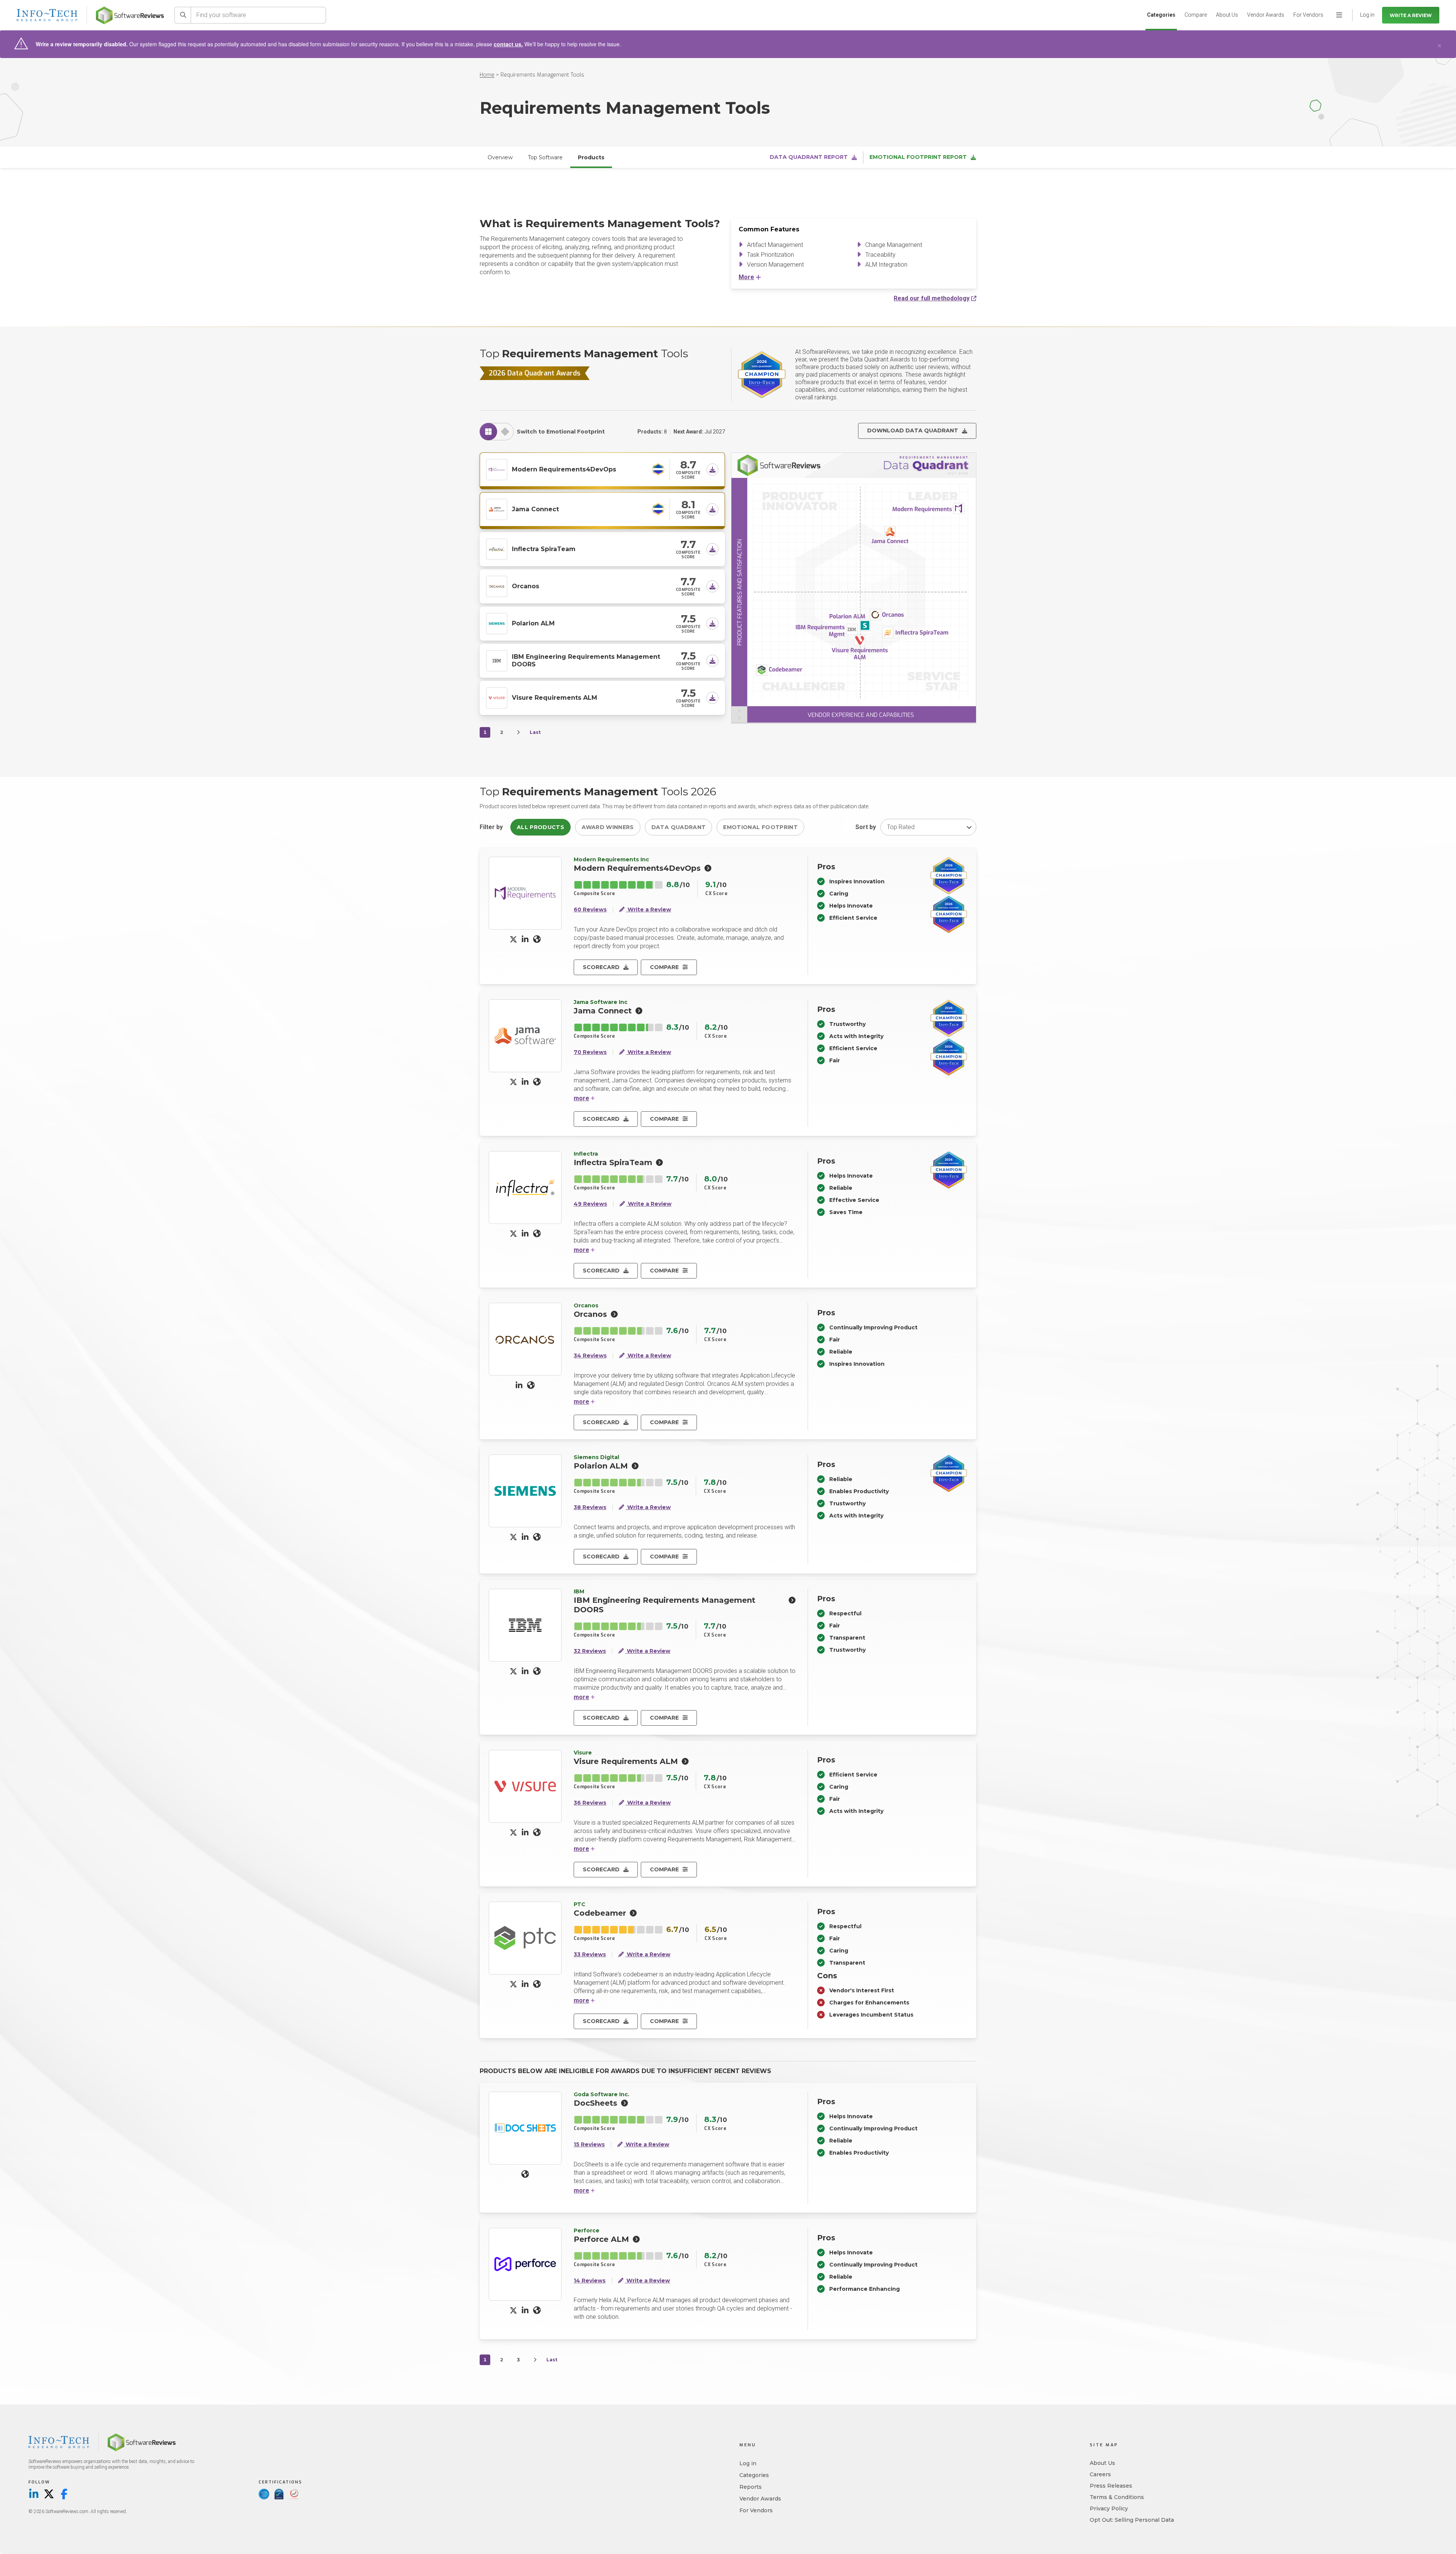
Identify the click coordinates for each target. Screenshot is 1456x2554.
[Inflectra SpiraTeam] (497, 548)
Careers (1100, 2474)
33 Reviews (590, 1955)
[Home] (130, 15)
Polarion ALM (533, 623)
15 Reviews (589, 2145)
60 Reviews (590, 910)
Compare (1196, 15)
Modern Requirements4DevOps (564, 469)
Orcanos (526, 586)
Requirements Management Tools (542, 75)
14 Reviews (590, 2281)
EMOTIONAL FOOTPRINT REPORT (918, 157)
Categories (1161, 15)
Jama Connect (535, 509)
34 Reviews (590, 1356)
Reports (751, 2487)
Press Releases (1111, 2486)
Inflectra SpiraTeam (544, 549)
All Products (541, 827)
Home (487, 75)
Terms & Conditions (1117, 2497)
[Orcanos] (497, 586)
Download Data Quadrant (913, 430)
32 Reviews (590, 1651)
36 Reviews (590, 1803)
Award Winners (608, 827)
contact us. (508, 44)
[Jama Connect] (497, 509)
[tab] (488, 432)
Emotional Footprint (760, 827)
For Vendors (1308, 15)
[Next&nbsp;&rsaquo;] (518, 732)
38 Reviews (590, 1507)
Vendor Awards (1266, 15)
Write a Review (1411, 15)
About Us (1227, 15)
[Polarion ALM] (497, 623)
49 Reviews (590, 1204)
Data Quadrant (679, 827)
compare (664, 967)
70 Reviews (590, 1052)
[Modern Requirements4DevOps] (497, 469)
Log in (748, 2463)
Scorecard (601, 967)
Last (535, 732)
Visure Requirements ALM (555, 698)
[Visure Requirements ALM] (497, 697)
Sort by (866, 827)
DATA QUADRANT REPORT (809, 157)
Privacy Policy (1109, 2508)
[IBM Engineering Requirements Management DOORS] (497, 660)
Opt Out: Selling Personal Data (1132, 2520)
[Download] (712, 470)
